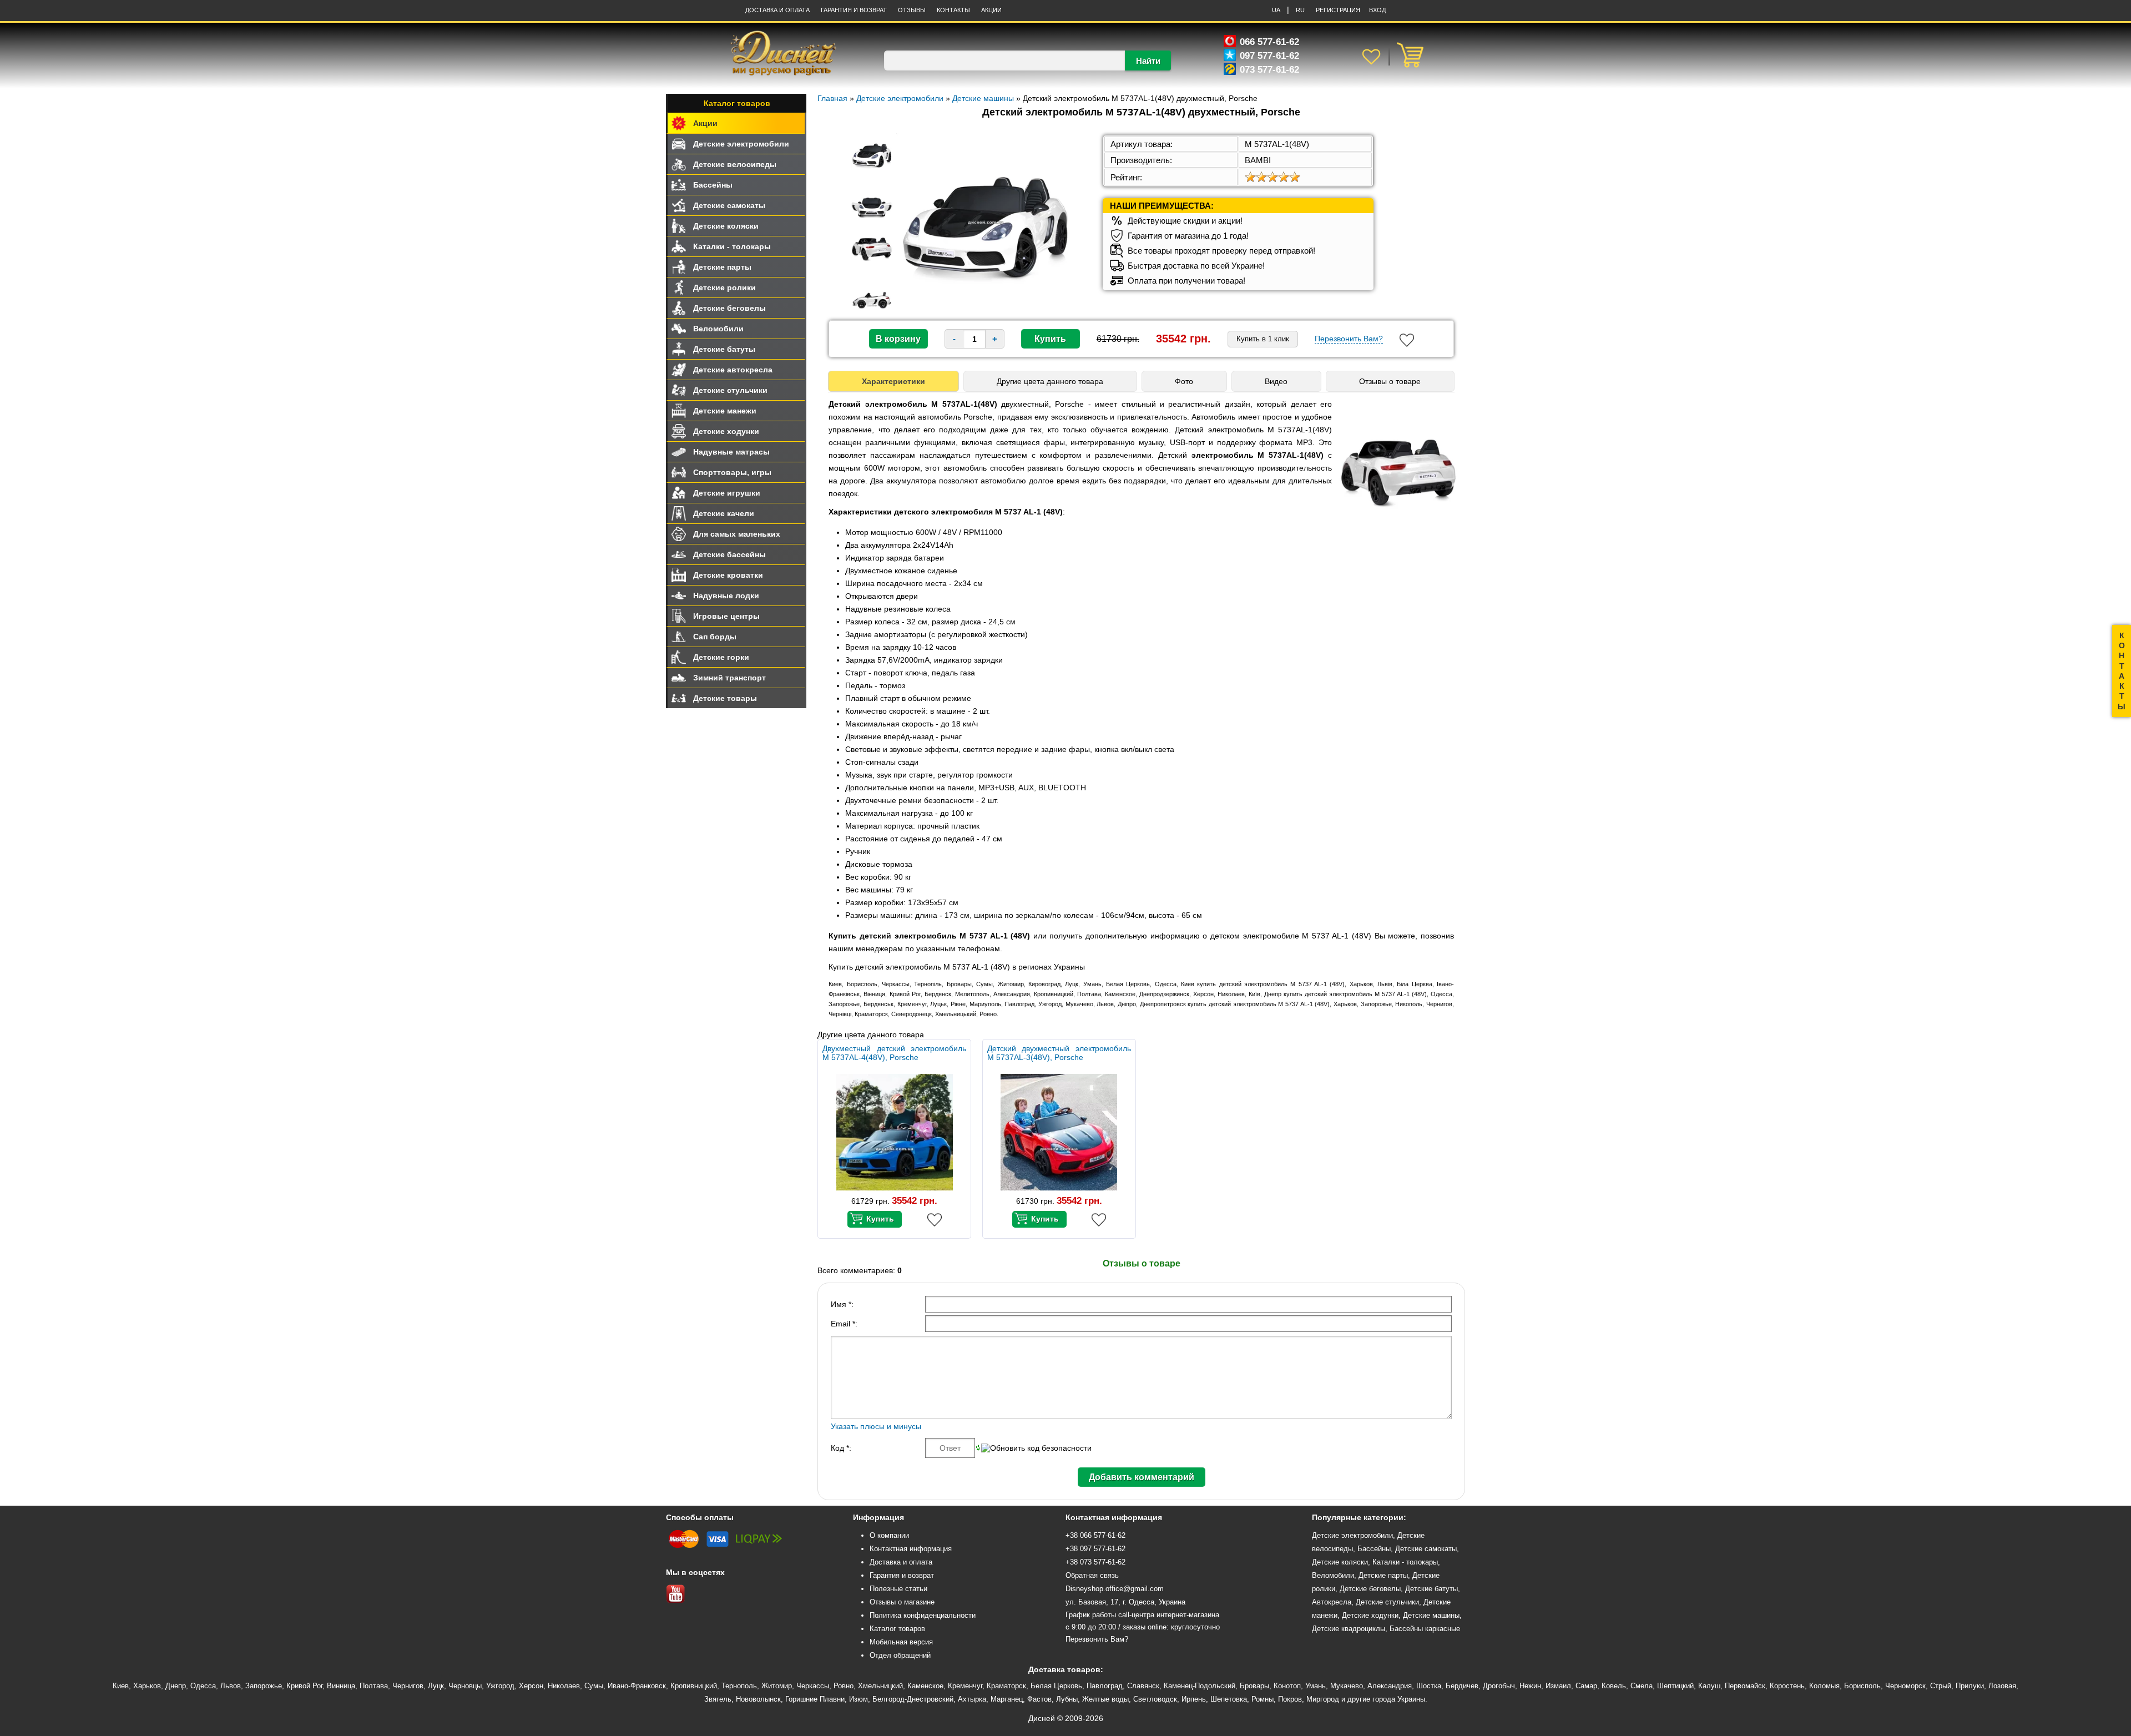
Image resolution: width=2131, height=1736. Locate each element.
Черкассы (813, 1686)
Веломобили (718, 329)
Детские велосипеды (735, 164)
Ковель (1614, 1686)
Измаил (1558, 1686)
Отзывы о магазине (902, 1602)
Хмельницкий (880, 1686)
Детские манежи (725, 411)
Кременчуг (965, 1686)
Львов (231, 1686)
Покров (1290, 1699)
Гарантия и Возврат (854, 10)
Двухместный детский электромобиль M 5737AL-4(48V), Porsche (894, 1053)
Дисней (1042, 1718)
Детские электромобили (741, 144)
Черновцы (465, 1686)
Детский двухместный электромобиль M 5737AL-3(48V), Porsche (1059, 1053)
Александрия (1390, 1686)
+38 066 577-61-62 (1095, 1535)
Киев (121, 1686)
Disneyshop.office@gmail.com (1115, 1589)
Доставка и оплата (777, 10)
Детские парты (722, 267)
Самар (1586, 1686)
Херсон (531, 1686)
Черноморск (1905, 1686)
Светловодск (1155, 1699)
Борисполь (1862, 1686)
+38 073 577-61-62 (1095, 1562)
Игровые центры (726, 616)
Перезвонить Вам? (1349, 339)
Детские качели (724, 513)
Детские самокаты (729, 205)
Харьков (147, 1686)
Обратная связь (1092, 1575)
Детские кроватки (728, 575)
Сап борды (715, 637)
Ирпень (1194, 1699)
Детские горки (721, 657)
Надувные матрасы (731, 452)
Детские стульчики (730, 390)
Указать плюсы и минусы (876, 1426)
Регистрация (1338, 10)
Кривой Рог (304, 1686)
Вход (1377, 10)
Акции (991, 10)
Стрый (1941, 1686)
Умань (1316, 1686)
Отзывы (912, 10)
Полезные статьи (898, 1589)
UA (1276, 10)
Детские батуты (724, 349)
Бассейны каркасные (1425, 1629)
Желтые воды (1105, 1699)
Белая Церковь (1056, 1686)
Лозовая (2002, 1686)
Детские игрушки (727, 493)
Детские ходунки (726, 431)
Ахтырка (972, 1699)
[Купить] (875, 1219)
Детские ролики (724, 287)
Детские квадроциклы (1349, 1629)
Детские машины (1431, 1615)
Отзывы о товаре (1390, 381)
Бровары (1254, 1686)
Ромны (1263, 1699)
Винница (341, 1686)
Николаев (564, 1686)
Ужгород (500, 1686)
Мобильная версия (901, 1642)
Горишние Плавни (815, 1699)
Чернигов (408, 1686)
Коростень (1787, 1686)
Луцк (436, 1686)
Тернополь (739, 1686)
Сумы (594, 1686)
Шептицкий (1675, 1686)
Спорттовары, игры (732, 472)
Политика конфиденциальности (923, 1615)
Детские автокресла (733, 370)
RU (1300, 10)
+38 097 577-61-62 (1095, 1549)
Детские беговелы (729, 308)
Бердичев (1462, 1686)
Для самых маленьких (737, 534)
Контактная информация (911, 1549)
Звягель (718, 1699)
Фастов (1039, 1699)
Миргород (1323, 1699)
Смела (1642, 1686)
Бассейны (713, 185)
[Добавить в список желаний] (1407, 340)
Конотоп (1287, 1686)
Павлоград (1105, 1686)
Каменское (925, 1686)
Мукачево (1347, 1686)
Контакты (953, 10)
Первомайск (1745, 1686)
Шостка (1429, 1686)
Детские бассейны (729, 554)
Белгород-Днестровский (913, 1699)
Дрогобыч (1499, 1686)
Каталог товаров (737, 103)
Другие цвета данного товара (1050, 381)
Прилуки (1970, 1686)
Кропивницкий (694, 1686)
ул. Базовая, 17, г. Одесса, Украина (1125, 1602)
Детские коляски (726, 226)
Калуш (1709, 1686)
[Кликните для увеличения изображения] (986, 223)
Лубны (1067, 1699)
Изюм (859, 1699)
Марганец (1007, 1699)
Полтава (374, 1686)
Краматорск (1006, 1686)
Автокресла (1332, 1602)
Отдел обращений (900, 1655)
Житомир (777, 1686)
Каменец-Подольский (1200, 1686)
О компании (889, 1535)
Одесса (203, 1686)
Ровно (844, 1686)
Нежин (1530, 1686)
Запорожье (264, 1686)
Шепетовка (1229, 1699)
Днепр (176, 1686)
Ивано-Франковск (637, 1686)
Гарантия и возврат (902, 1575)
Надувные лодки (726, 596)
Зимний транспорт (729, 678)
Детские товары (725, 698)
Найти (1148, 61)
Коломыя (1824, 1686)
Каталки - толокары (732, 246)
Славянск (1143, 1686)
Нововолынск (758, 1699)
